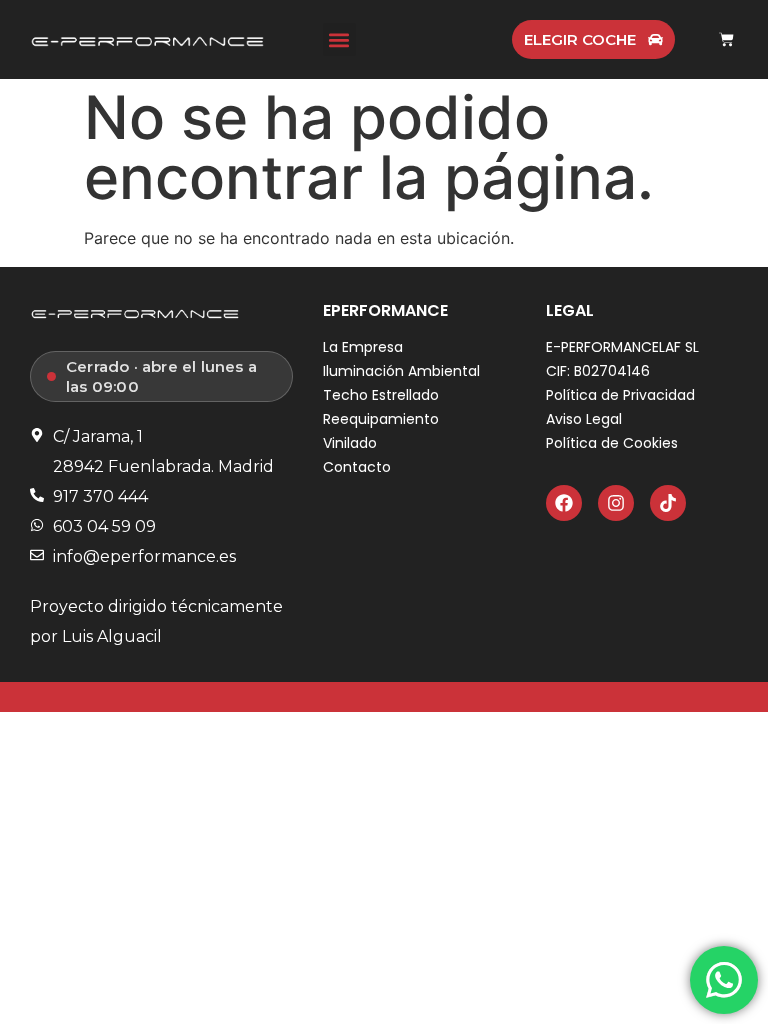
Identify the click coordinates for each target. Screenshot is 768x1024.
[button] (339, 39)
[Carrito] (726, 39)
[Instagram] (616, 503)
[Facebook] (564, 503)
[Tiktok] (668, 503)
